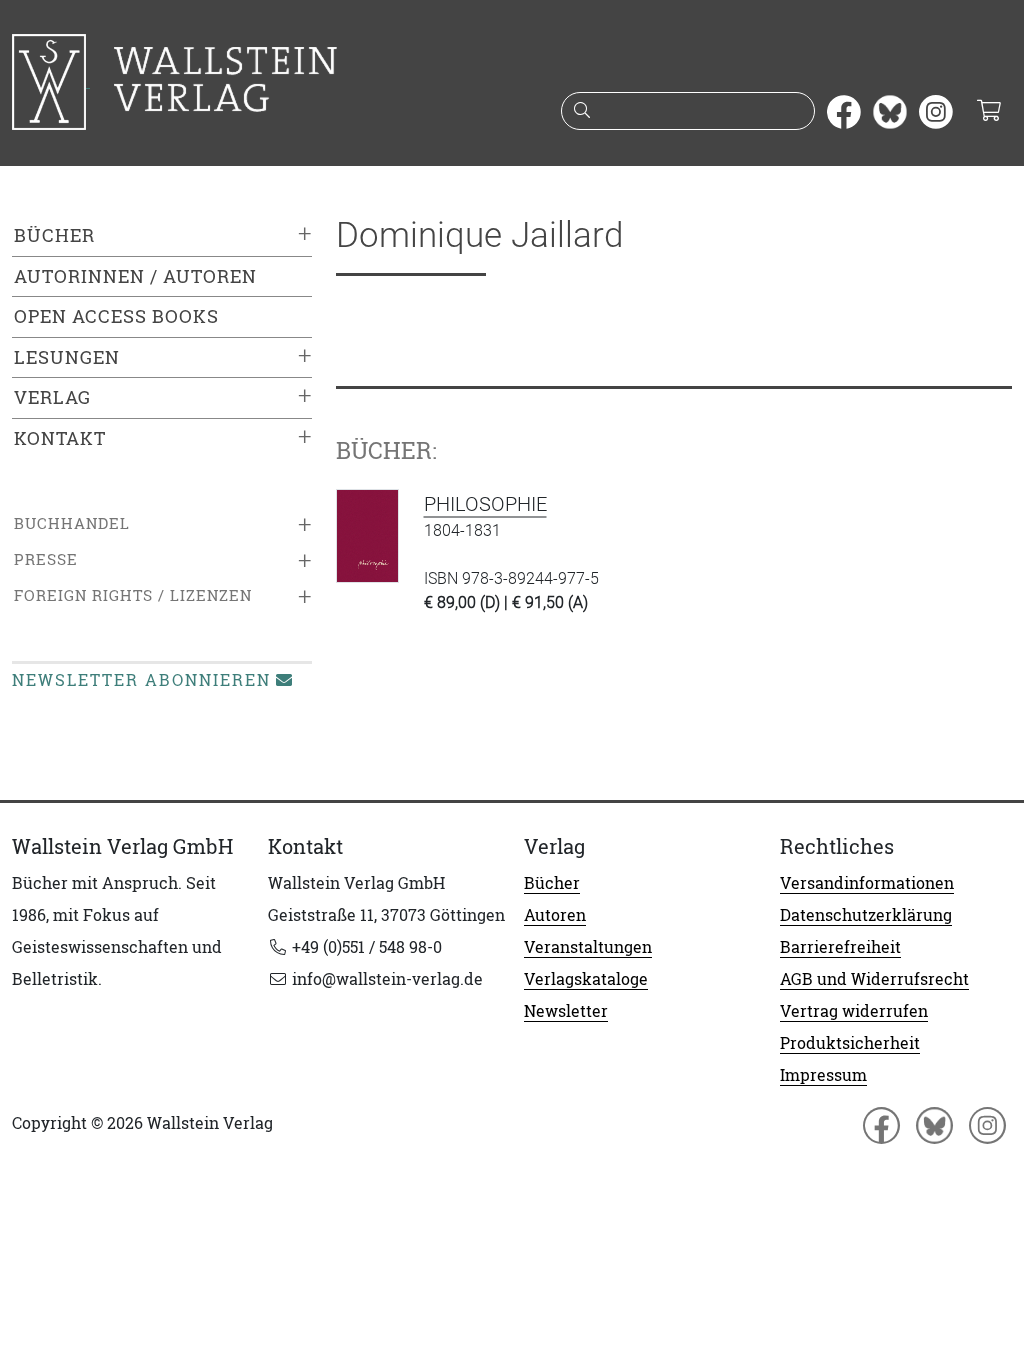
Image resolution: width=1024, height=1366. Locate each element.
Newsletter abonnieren (141, 680)
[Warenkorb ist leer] (988, 112)
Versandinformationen (867, 883)
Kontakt (60, 438)
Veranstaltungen (588, 947)
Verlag (52, 397)
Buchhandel (72, 523)
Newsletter (566, 1011)
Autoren (555, 915)
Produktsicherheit (850, 1043)
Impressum (823, 1075)
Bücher (54, 235)
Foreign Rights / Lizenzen (133, 595)
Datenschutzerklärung (866, 915)
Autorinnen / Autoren (135, 276)
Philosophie (485, 504)
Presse (46, 559)
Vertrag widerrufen (854, 1011)
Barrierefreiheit (840, 947)
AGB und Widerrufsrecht (874, 979)
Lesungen (67, 357)
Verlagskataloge (586, 979)
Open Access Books (116, 316)
